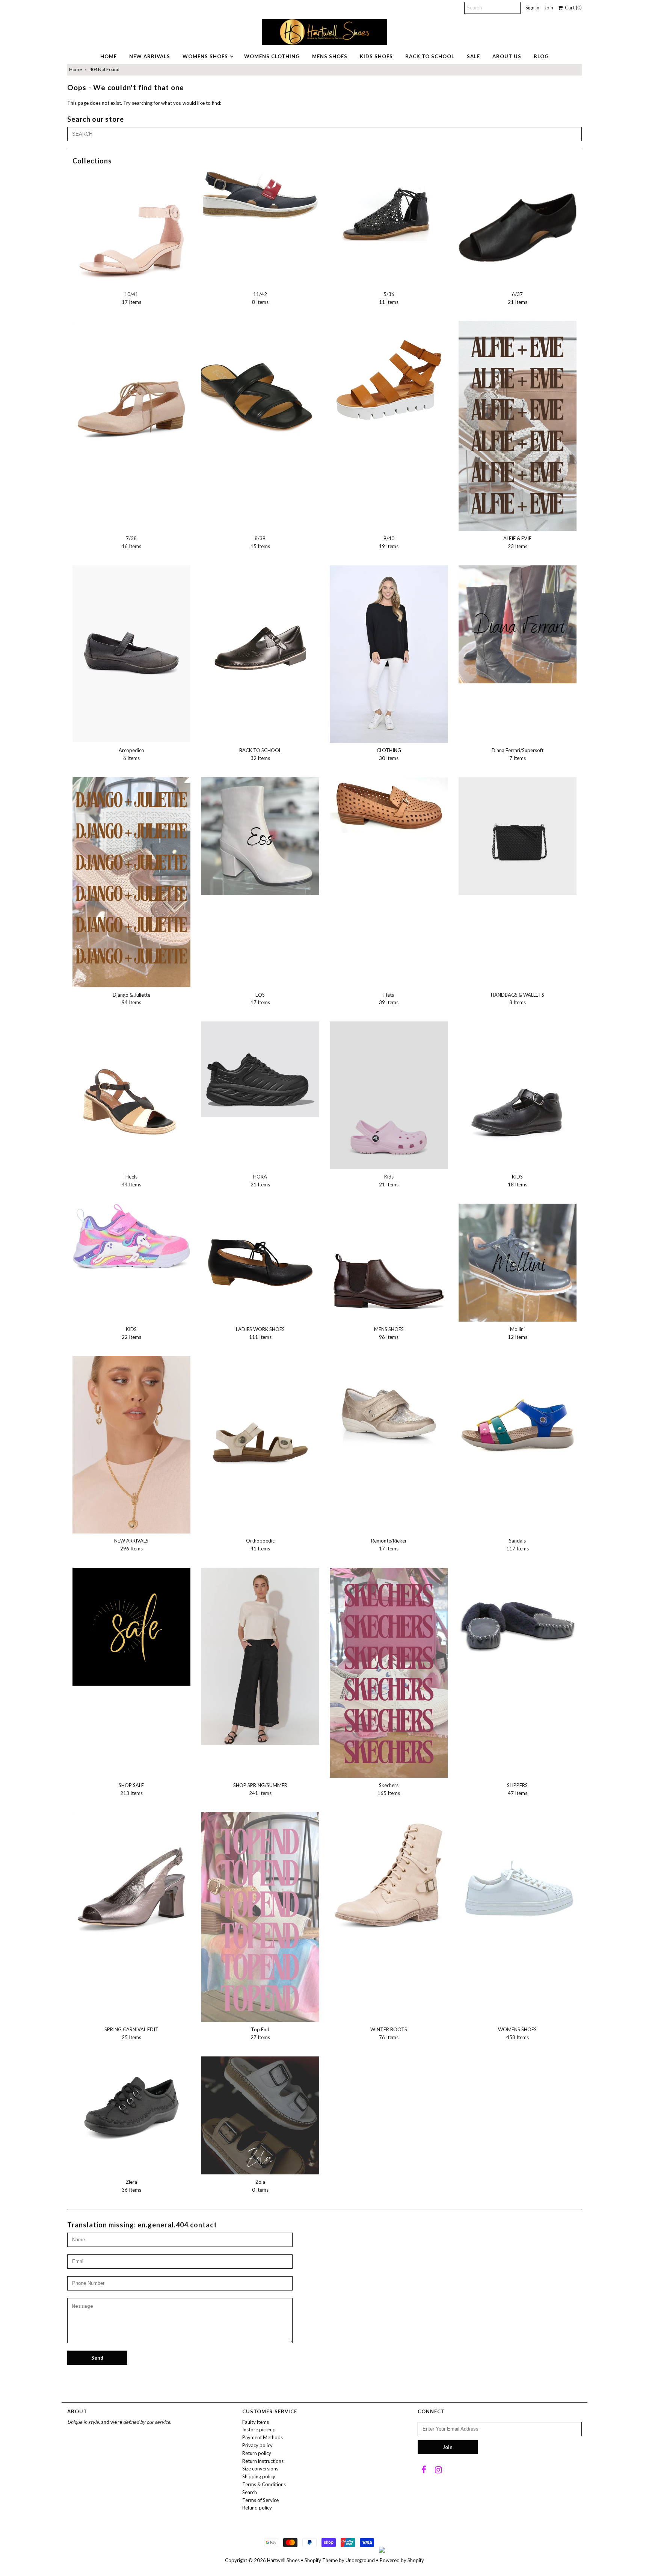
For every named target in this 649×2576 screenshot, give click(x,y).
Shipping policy (259, 2476)
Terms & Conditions (264, 2484)
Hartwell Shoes (283, 2560)
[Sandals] (518, 1415)
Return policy (257, 2453)
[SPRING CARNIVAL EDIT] (131, 1880)
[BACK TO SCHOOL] (260, 624)
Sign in (532, 8)
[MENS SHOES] (389, 1263)
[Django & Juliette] (131, 882)
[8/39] (260, 380)
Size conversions (260, 2469)
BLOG (541, 56)
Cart (572, 8)
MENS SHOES (330, 56)
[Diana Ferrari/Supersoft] (518, 624)
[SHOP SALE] (131, 1627)
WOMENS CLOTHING (272, 56)
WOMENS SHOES (205, 56)
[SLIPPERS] (518, 1627)
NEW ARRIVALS (150, 56)
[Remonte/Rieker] (389, 1415)
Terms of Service (260, 2500)
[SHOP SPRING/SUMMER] (260, 1656)
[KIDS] (518, 1090)
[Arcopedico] (131, 654)
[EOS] (260, 836)
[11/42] (260, 194)
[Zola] (260, 2115)
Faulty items (256, 2422)
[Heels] (131, 1092)
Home (75, 69)
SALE (473, 56)
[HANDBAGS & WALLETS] (518, 836)
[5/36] (389, 213)
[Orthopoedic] (260, 1415)
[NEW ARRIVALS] (131, 1444)
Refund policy (257, 2508)
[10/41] (131, 228)
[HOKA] (260, 1069)
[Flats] (389, 805)
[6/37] (518, 228)
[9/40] (389, 380)
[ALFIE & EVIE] (518, 426)
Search (250, 2492)
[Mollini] (518, 1263)
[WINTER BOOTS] (389, 1880)
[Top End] (260, 1917)
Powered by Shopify (402, 2560)
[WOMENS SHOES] (518, 1871)
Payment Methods (263, 2437)
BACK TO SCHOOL (430, 56)
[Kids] (389, 1095)
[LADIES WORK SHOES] (260, 1263)
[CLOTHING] (389, 654)
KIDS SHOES (376, 56)
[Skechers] (389, 1673)
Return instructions (263, 2461)
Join (549, 8)
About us (507, 56)
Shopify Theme (321, 2560)
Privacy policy (257, 2445)
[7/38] (131, 389)
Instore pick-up (259, 2429)
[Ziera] (131, 2107)
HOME (109, 56)
